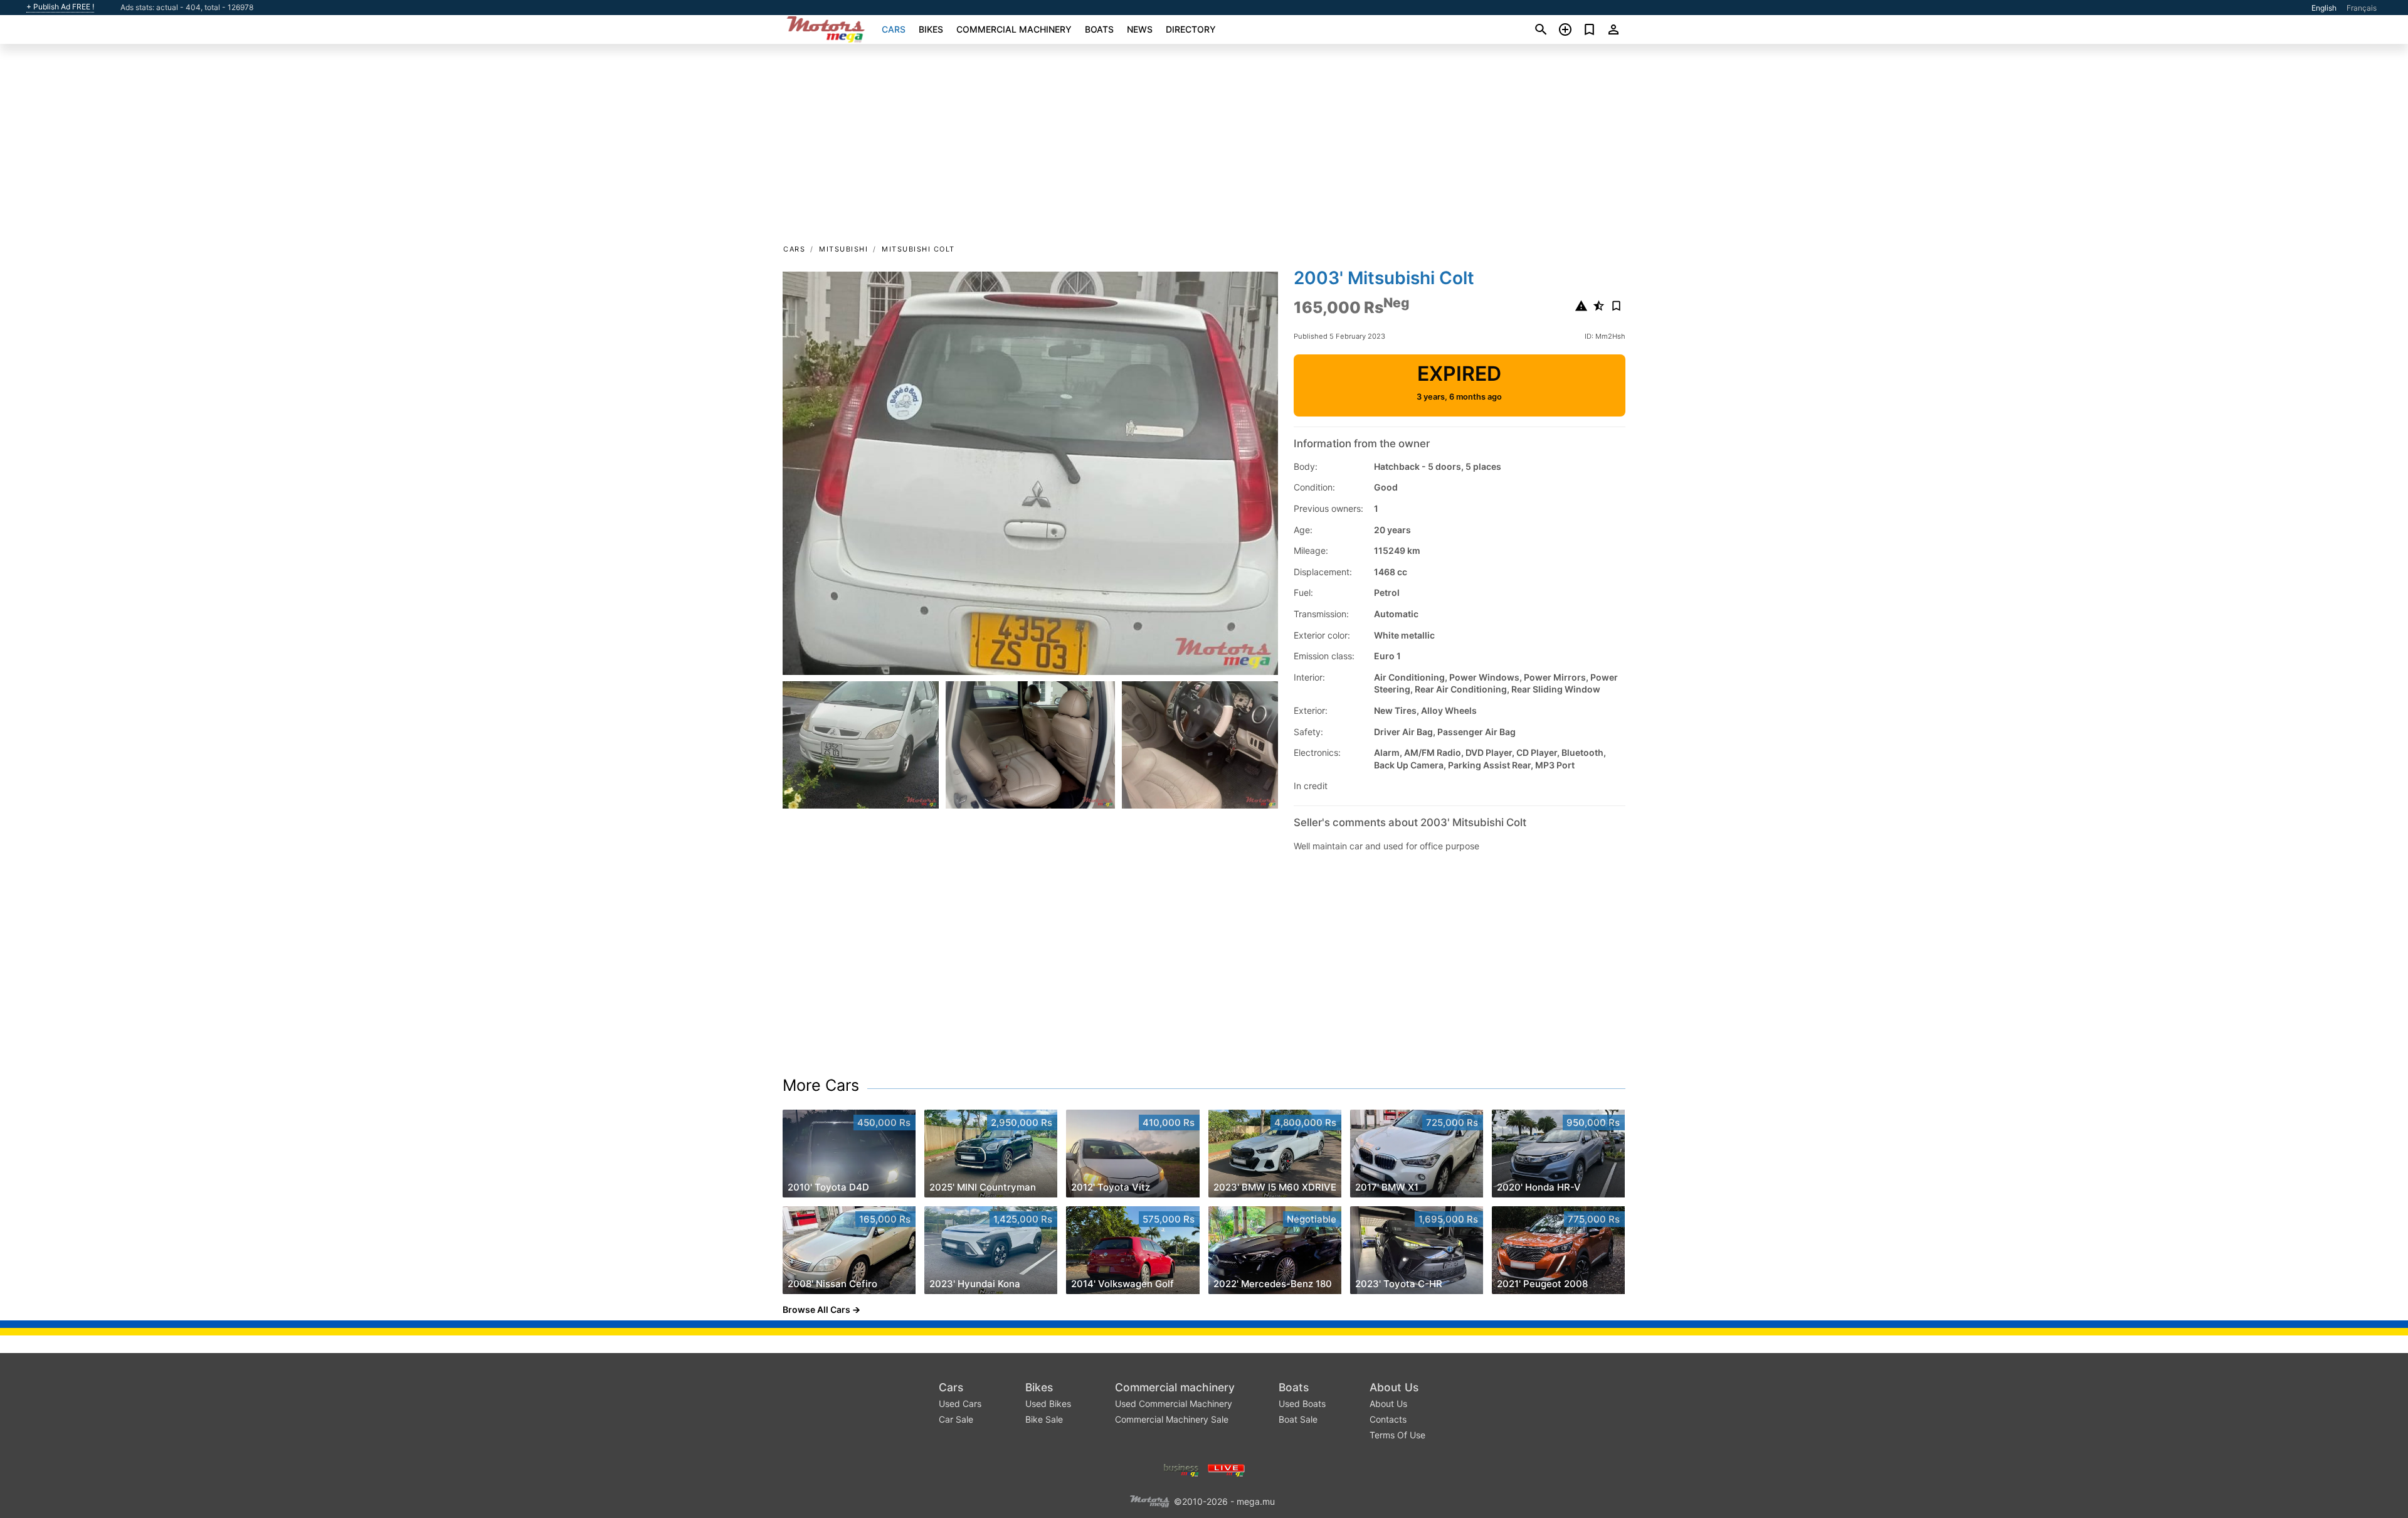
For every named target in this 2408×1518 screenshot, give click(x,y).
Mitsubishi (843, 249)
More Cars (821, 1085)
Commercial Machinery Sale (1172, 1419)
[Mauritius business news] (1181, 1469)
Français (2362, 8)
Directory (1191, 29)
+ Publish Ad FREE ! (60, 7)
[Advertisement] (1204, 148)
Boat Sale (1298, 1419)
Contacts (1388, 1419)
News (1140, 29)
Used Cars (960, 1404)
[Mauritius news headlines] (1226, 1469)
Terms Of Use (1397, 1435)
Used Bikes (1048, 1404)
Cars (894, 29)
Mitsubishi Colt (918, 249)
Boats (1099, 29)
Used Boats (1302, 1404)
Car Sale (956, 1419)
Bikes (931, 29)
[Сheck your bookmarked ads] (1589, 29)
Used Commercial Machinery (1174, 1404)
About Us (1394, 1387)
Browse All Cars (816, 1309)
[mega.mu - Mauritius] (1149, 1501)
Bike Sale (1044, 1419)
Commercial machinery (1014, 29)
